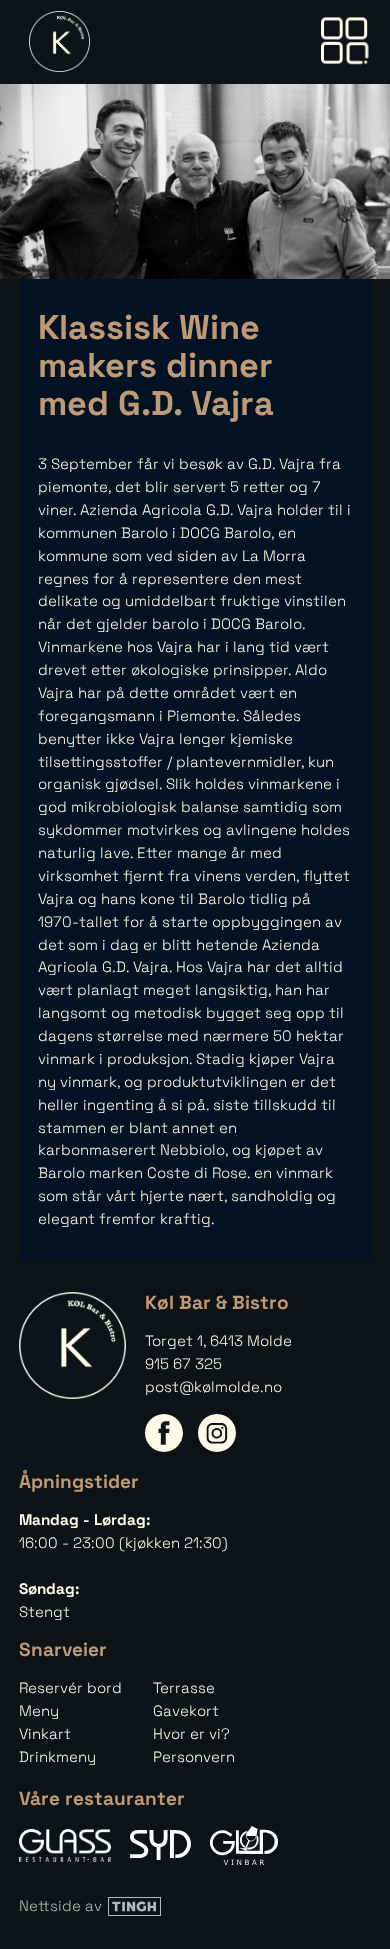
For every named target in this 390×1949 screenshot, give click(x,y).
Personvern (194, 1756)
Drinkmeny (57, 1756)
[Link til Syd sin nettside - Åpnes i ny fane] (160, 1845)
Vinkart (45, 1733)
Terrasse (184, 1687)
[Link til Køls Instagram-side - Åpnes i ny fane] (217, 1433)
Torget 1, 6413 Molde (218, 1340)
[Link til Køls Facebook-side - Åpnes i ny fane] (164, 1433)
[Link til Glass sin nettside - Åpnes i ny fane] (65, 1845)
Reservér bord (70, 1687)
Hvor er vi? (191, 1733)
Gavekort (186, 1710)
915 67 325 (183, 1363)
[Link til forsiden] (54, 41)
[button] (344, 42)
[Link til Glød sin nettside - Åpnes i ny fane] (244, 1845)
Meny (39, 1710)
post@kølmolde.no (213, 1386)
